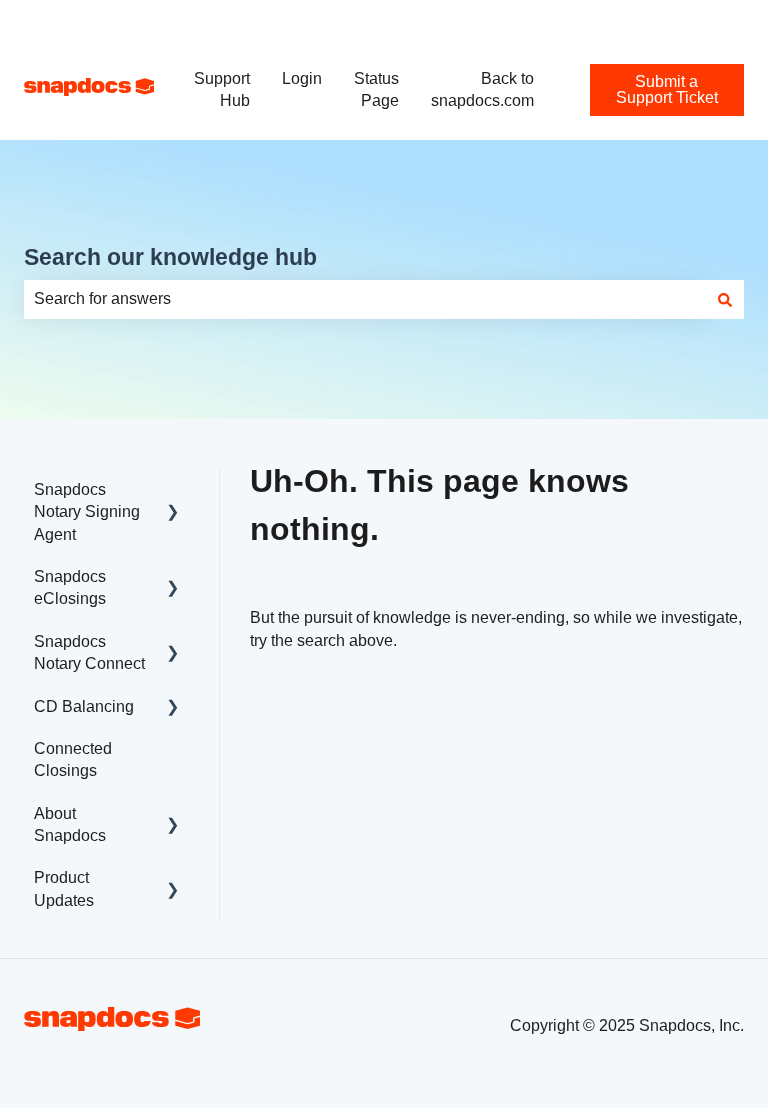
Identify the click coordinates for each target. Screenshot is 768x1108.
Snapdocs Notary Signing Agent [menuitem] (87, 512)
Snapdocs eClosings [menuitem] (70, 587)
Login (302, 78)
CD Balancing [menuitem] (84, 706)
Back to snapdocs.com (482, 89)
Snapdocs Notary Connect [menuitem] (89, 652)
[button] (173, 491)
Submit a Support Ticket (659, 19)
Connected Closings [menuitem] (73, 759)
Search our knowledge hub (170, 257)
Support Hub (222, 89)
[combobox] (365, 299)
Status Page (376, 89)
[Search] (725, 299)
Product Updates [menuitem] (64, 888)
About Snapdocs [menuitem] (70, 824)
